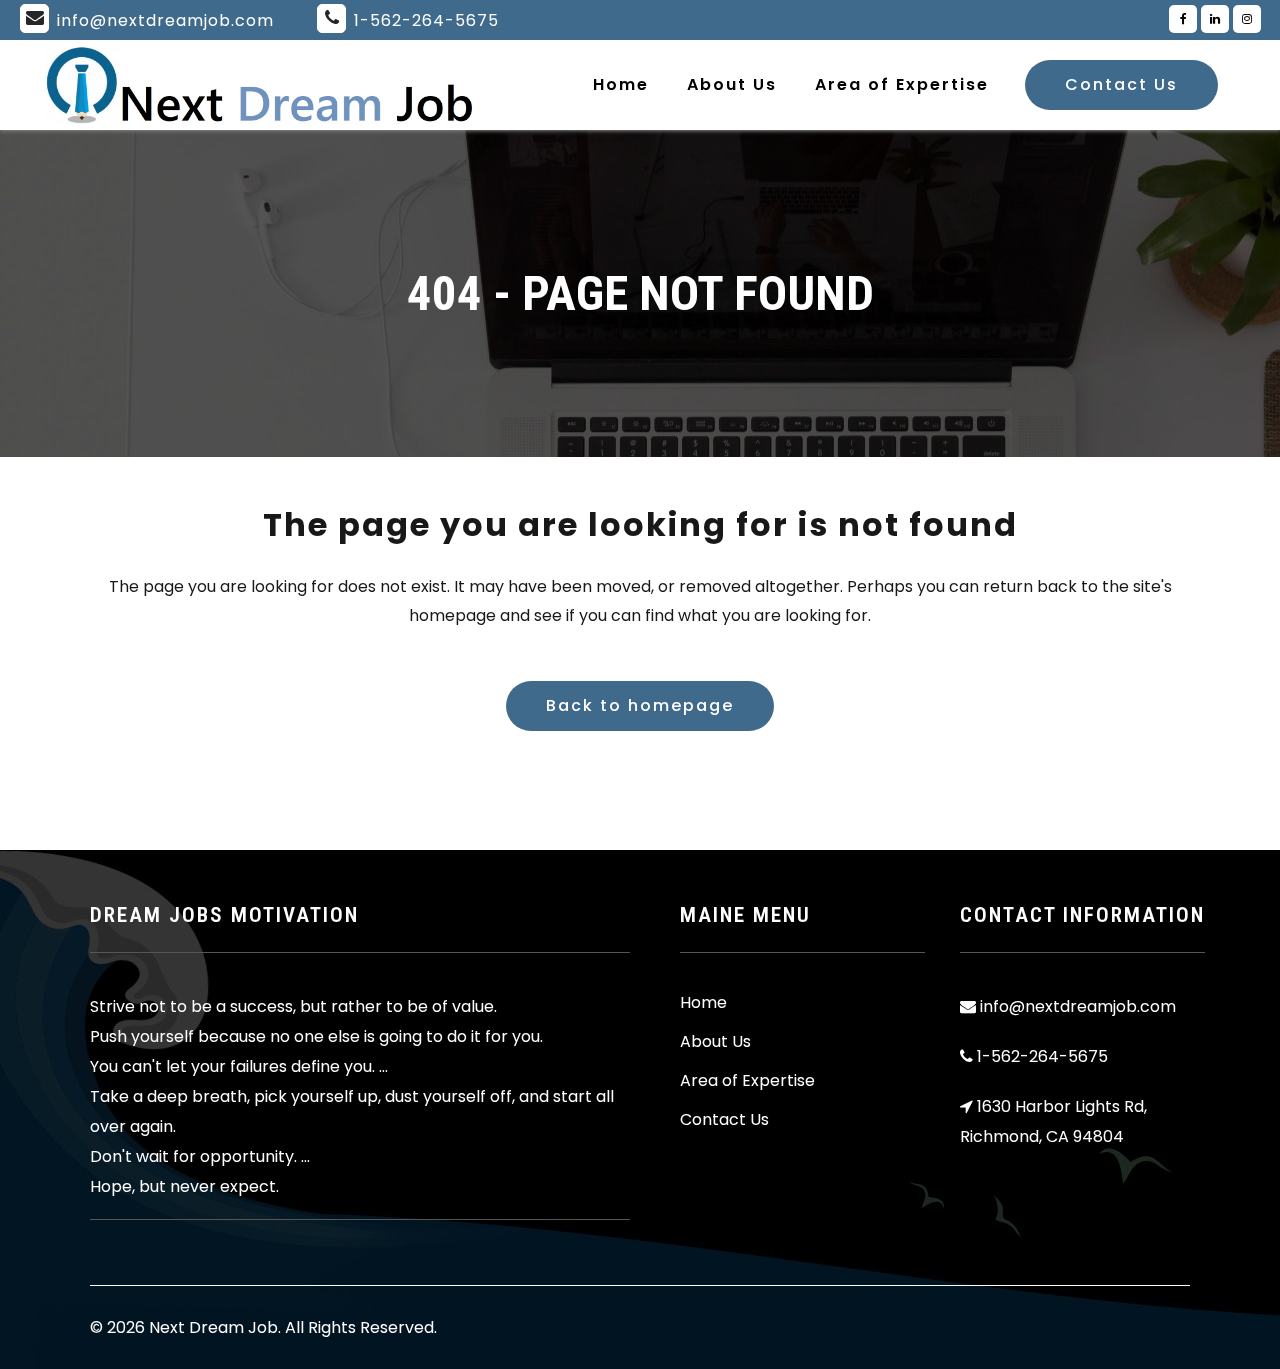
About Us (715, 1042)
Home (703, 1003)
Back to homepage (640, 705)
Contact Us (1121, 84)
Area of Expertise (747, 1081)
